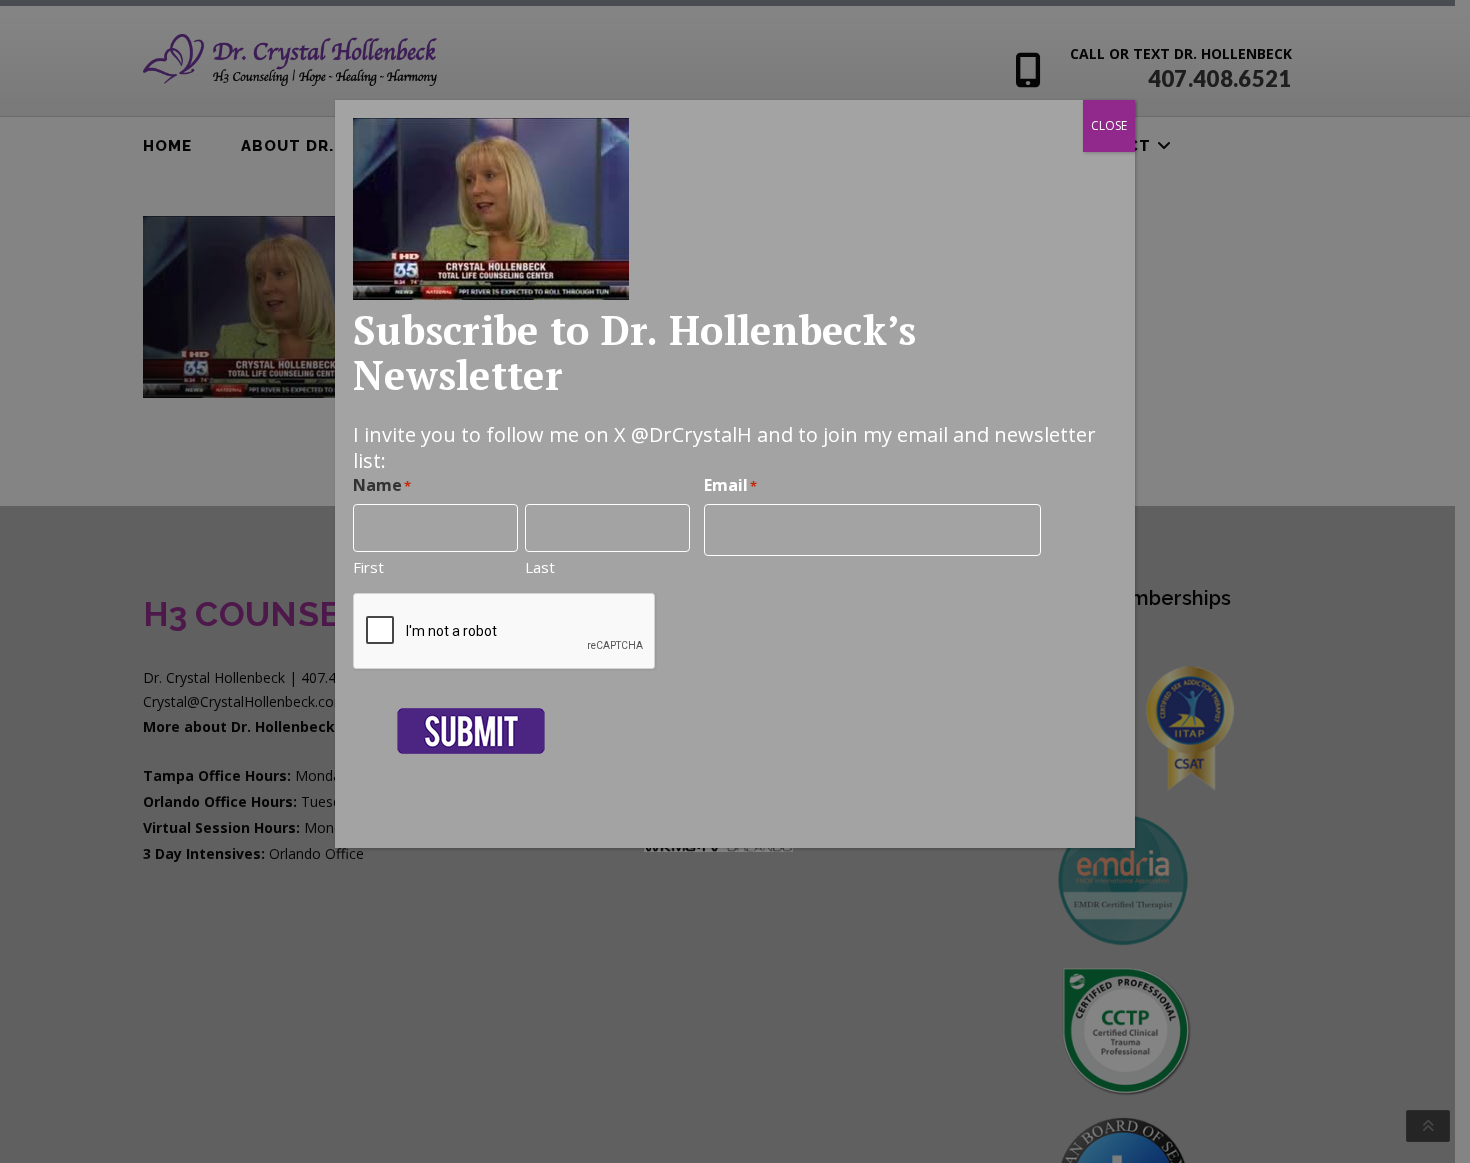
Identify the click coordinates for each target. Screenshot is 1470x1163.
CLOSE (1109, 125)
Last (540, 567)
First (368, 567)
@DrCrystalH (691, 434)
